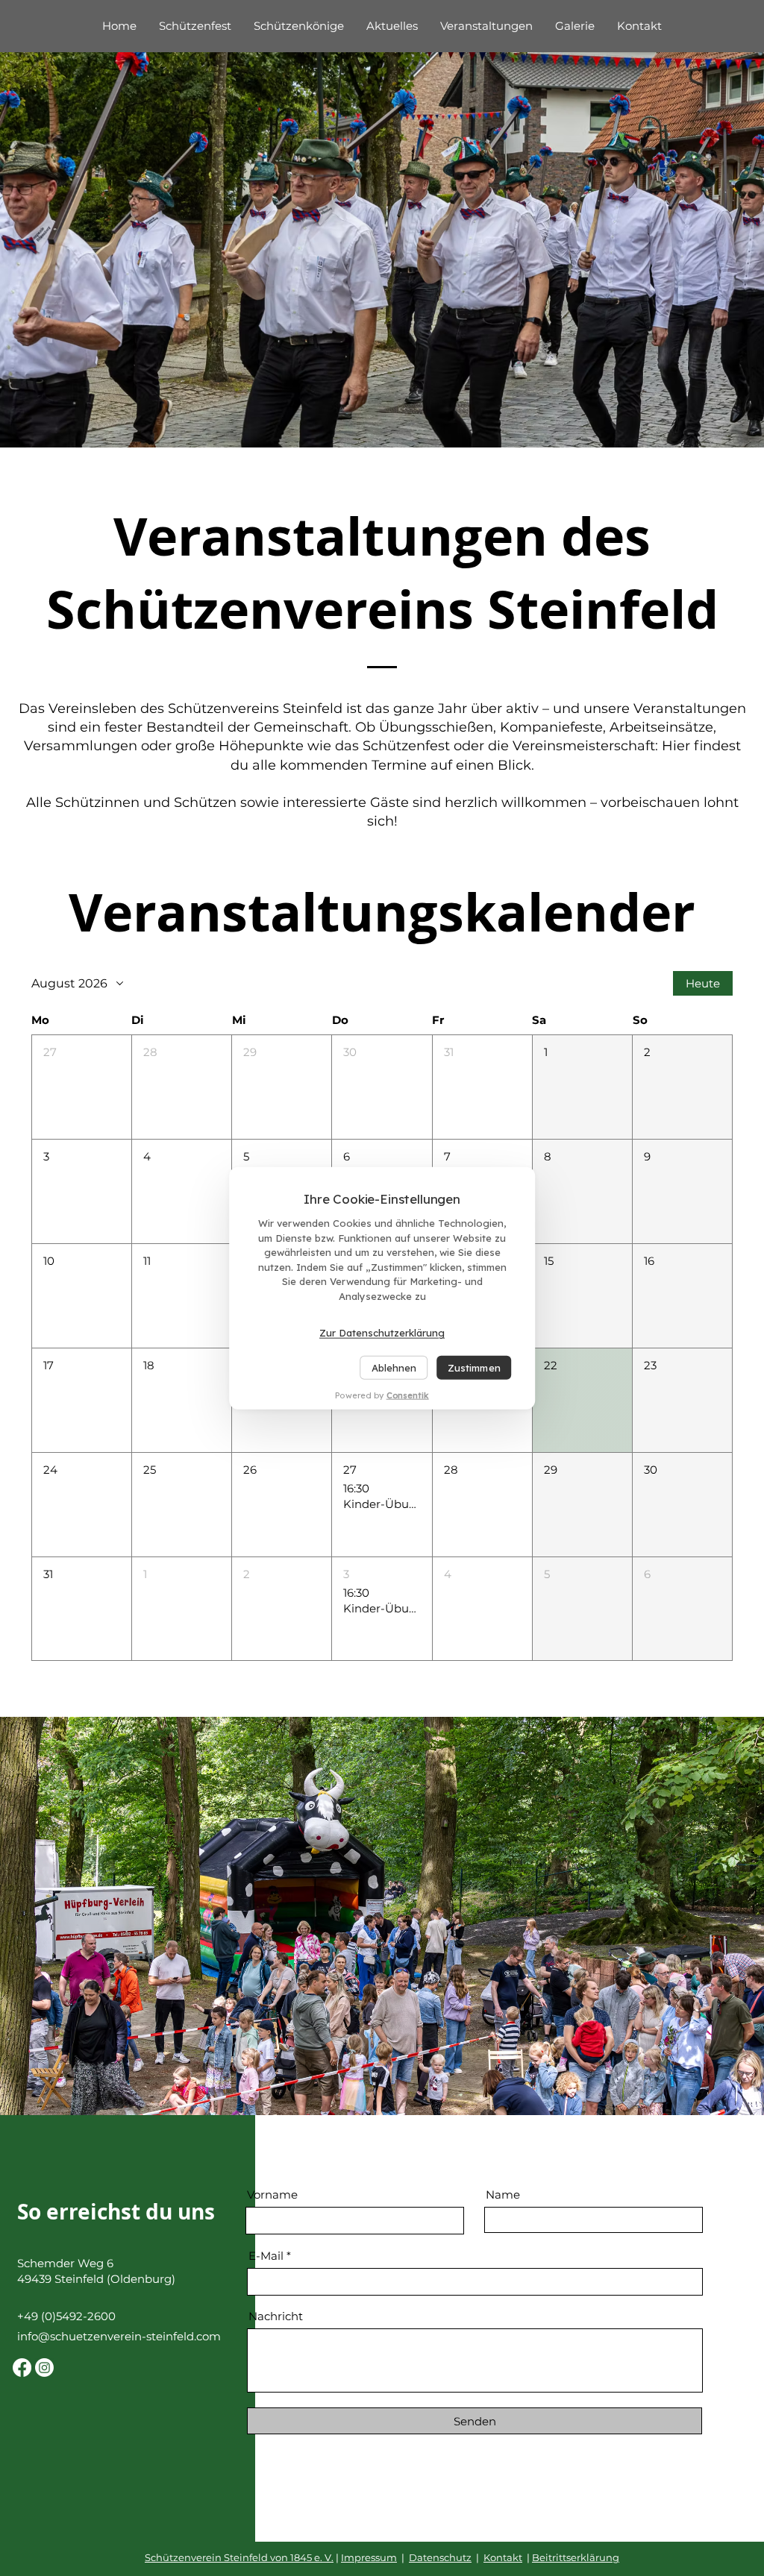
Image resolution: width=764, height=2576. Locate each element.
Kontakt (503, 2557)
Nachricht (276, 2316)
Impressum (369, 2557)
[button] (82, 1087)
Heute (703, 983)
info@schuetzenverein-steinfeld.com (119, 2336)
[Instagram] (44, 2368)
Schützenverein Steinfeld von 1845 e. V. (239, 2557)
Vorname (272, 2195)
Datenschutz (440, 2557)
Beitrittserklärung (576, 2557)
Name (503, 2195)
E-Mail (266, 2256)
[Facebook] (22, 2368)
